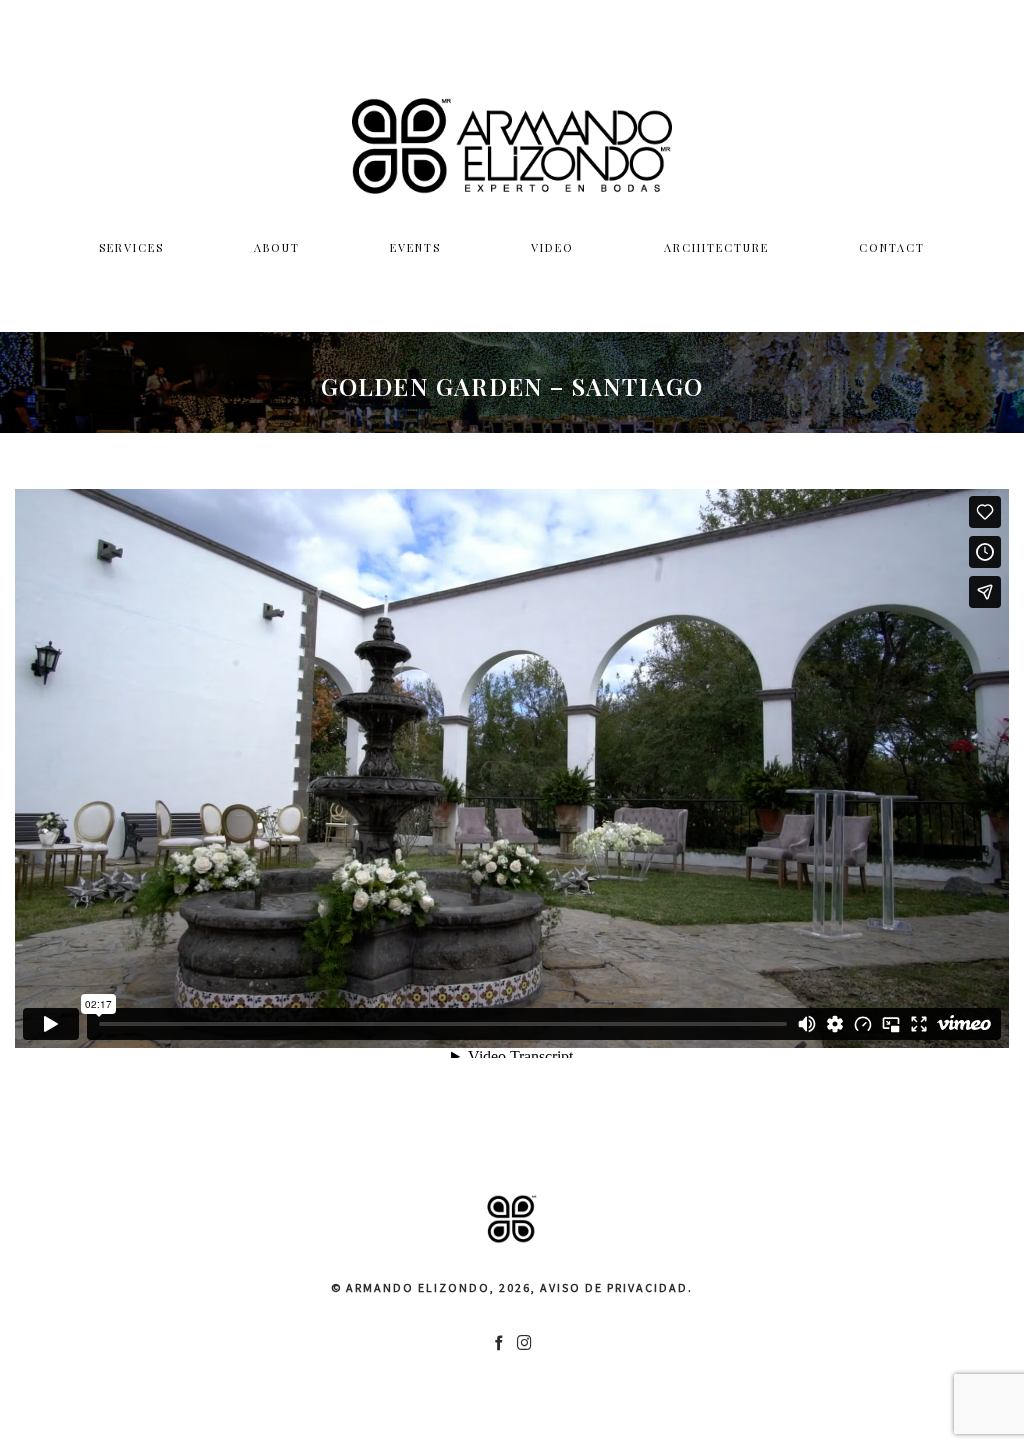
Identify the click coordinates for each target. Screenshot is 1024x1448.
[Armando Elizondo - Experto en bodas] (512, 145)
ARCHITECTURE (716, 247)
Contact (892, 247)
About (277, 247)
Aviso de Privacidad (614, 1287)
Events (415, 247)
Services (131, 247)
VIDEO (552, 247)
